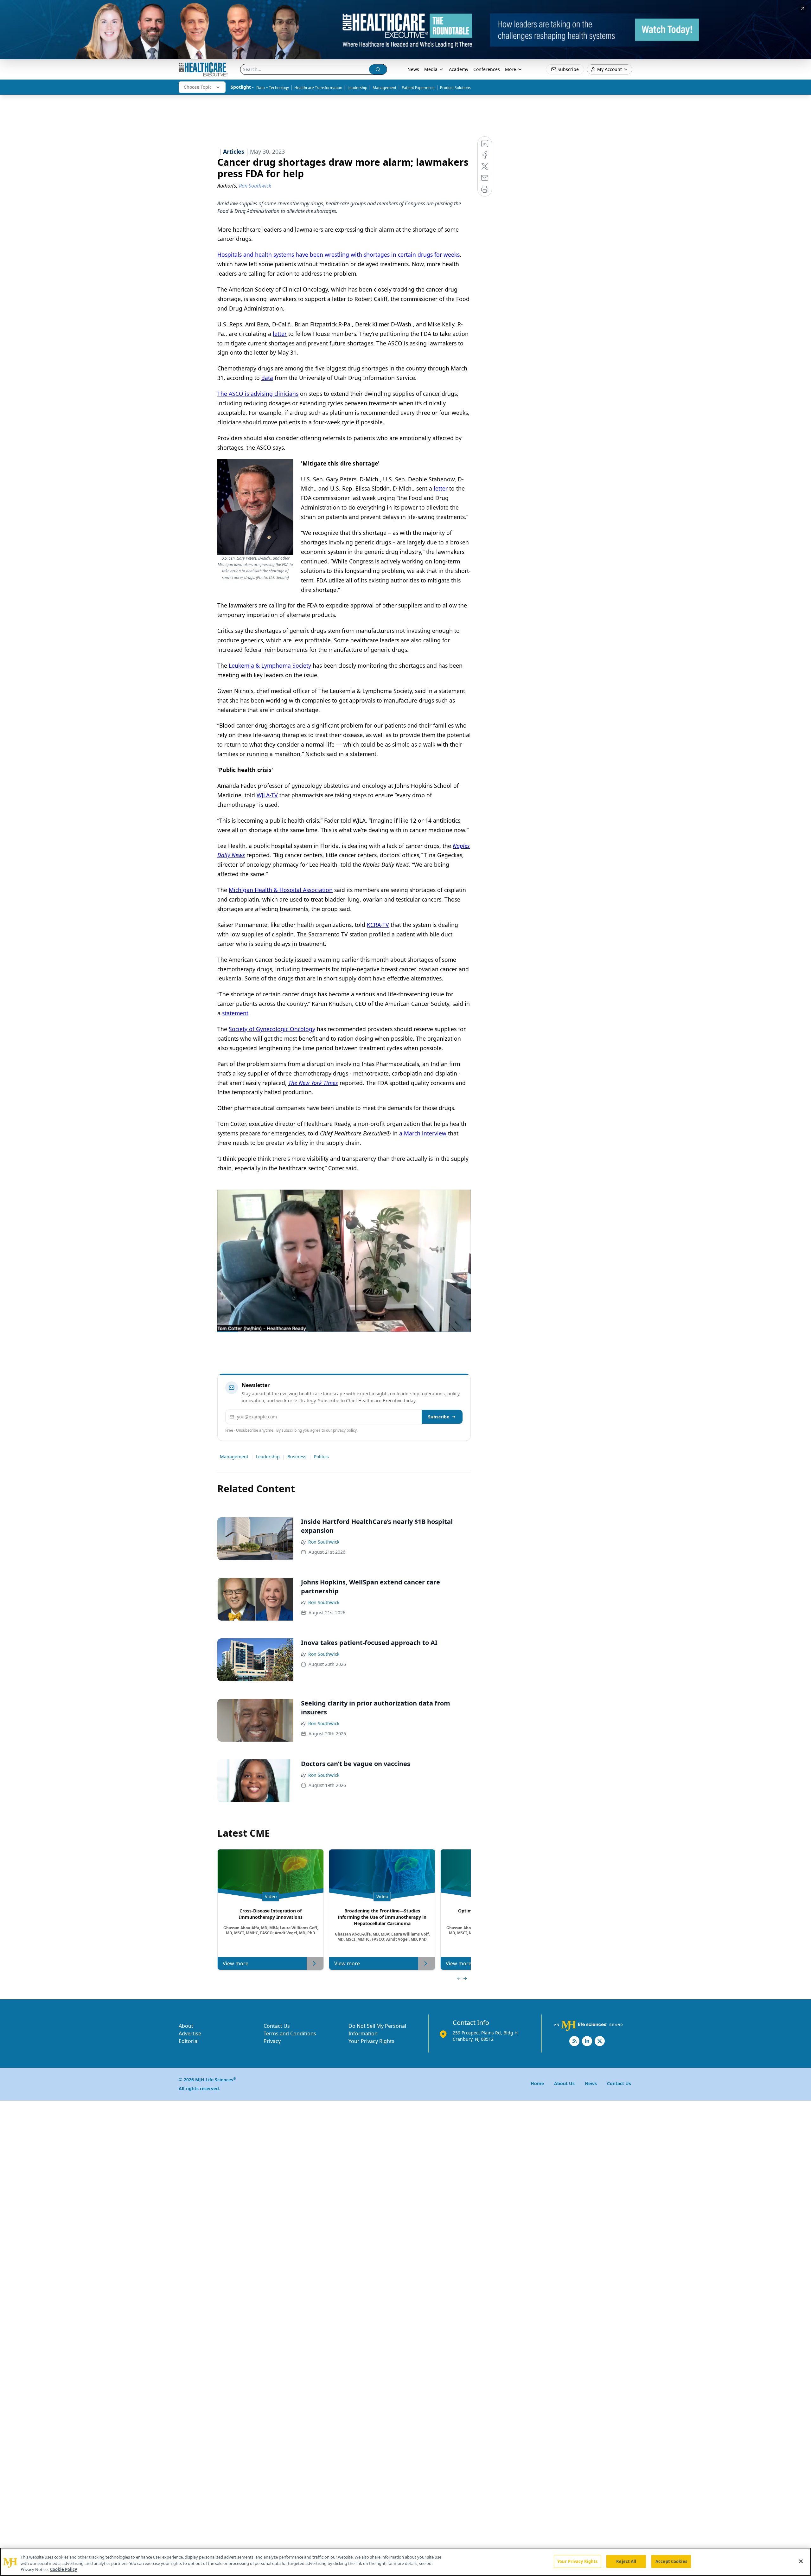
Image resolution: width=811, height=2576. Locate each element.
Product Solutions (455, 88)
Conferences (487, 69)
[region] (405, 2562)
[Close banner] (803, 8)
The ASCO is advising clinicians (258, 394)
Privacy (272, 2041)
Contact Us (277, 2026)
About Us (564, 2083)
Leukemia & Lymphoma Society (270, 665)
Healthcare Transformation (318, 88)
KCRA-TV (378, 925)
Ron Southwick (324, 1542)
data (267, 378)
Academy (459, 69)
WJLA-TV (267, 795)
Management (384, 88)
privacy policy (345, 1430)
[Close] (801, 2561)
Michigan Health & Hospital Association (281, 890)
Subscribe (439, 1417)
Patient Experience (418, 88)
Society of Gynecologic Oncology (272, 1029)
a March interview (423, 1133)
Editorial (189, 2041)
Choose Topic (198, 87)
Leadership (357, 88)
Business (297, 1457)
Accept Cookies (671, 2561)
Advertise (190, 2033)
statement (235, 1013)
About (186, 2026)
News (413, 69)
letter (280, 334)
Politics (321, 1457)
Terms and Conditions (290, 2033)
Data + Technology (273, 88)
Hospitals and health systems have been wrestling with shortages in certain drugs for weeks (338, 254)
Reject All (626, 2561)
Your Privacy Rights (371, 2041)
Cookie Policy (64, 2569)
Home (537, 2083)
